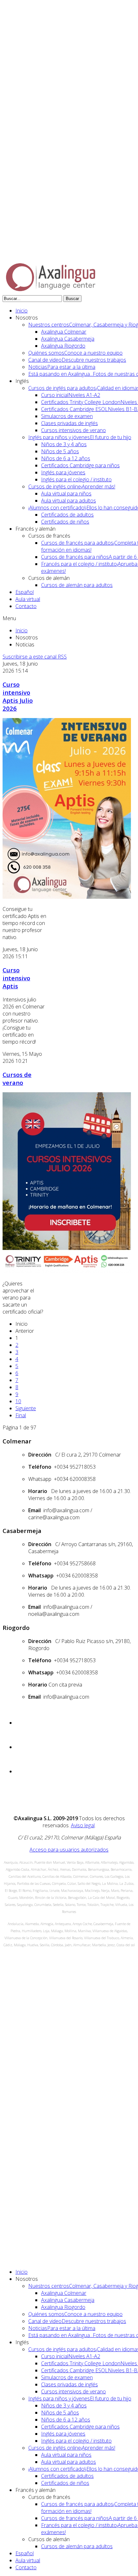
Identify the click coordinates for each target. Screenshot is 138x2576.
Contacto (26, 606)
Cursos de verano (17, 1079)
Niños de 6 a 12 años (66, 458)
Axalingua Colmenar (64, 332)
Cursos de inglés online (72, 486)
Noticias (62, 367)
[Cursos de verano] (67, 1271)
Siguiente (26, 1408)
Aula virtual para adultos (69, 501)
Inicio (22, 311)
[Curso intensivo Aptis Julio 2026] (67, 897)
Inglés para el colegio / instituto (76, 479)
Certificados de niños (65, 522)
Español (25, 592)
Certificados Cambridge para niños (80, 465)
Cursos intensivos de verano (73, 430)
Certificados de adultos (67, 515)
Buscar (72, 299)
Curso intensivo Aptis (16, 978)
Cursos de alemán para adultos (77, 585)
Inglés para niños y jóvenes (80, 437)
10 (18, 1401)
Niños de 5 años (60, 451)
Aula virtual (28, 599)
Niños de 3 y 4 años (64, 444)
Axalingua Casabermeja (68, 339)
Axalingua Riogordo (63, 346)
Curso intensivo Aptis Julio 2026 (18, 696)
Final (21, 1415)
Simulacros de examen (67, 416)
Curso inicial (71, 395)
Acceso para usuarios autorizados (69, 1850)
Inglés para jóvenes (63, 472)
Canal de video (77, 360)
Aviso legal (83, 1825)
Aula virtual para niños (66, 494)
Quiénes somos (75, 353)
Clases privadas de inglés (69, 423)
